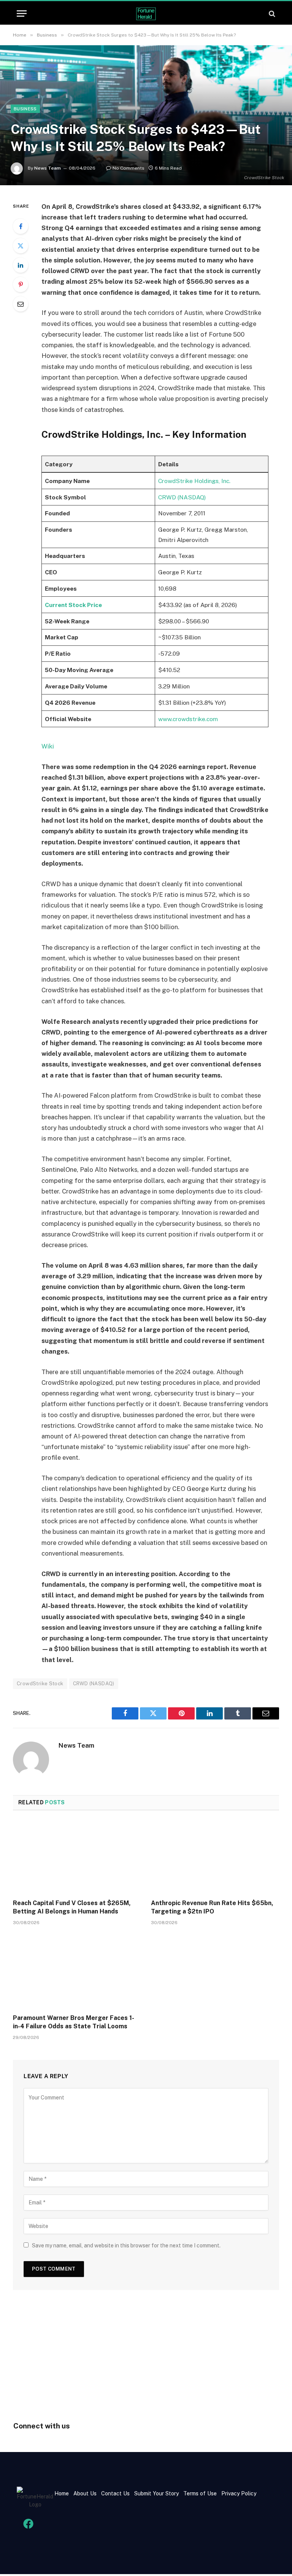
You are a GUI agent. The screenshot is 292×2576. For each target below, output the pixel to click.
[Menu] (22, 14)
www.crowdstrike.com (188, 719)
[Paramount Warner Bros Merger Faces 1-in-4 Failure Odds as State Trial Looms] (77, 1972)
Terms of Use (200, 2493)
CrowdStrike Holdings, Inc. (194, 481)
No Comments (129, 168)
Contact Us (116, 2493)
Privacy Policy (238, 2493)
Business (25, 109)
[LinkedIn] (21, 265)
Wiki (48, 746)
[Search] (271, 14)
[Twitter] (21, 246)
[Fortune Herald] (146, 14)
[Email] (21, 304)
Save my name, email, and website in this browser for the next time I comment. (126, 2245)
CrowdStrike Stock (40, 1684)
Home (62, 2493)
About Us (85, 2493)
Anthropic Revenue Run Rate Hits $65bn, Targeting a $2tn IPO (212, 1907)
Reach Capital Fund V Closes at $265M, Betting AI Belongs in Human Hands (72, 1907)
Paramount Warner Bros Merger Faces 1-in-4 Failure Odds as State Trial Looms (74, 2022)
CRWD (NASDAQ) (182, 497)
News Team (48, 168)
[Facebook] (21, 226)
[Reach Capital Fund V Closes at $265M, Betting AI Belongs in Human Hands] (77, 1857)
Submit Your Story (156, 2493)
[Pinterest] (21, 284)
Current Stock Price (73, 605)
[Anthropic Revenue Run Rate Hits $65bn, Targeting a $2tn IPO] (215, 1857)
